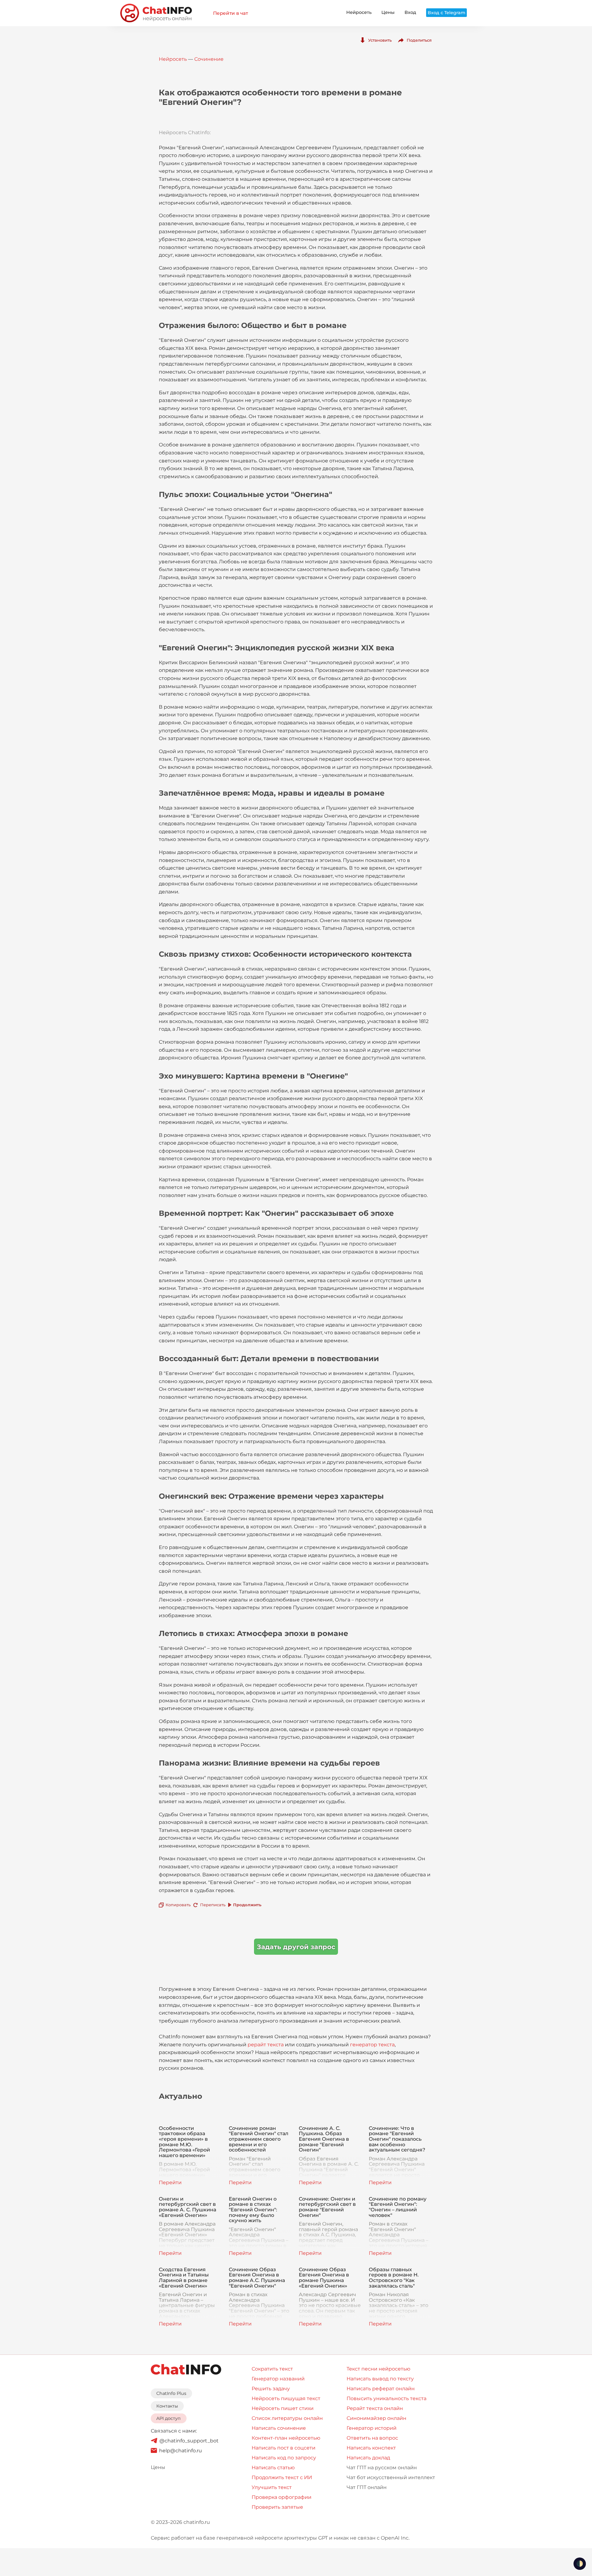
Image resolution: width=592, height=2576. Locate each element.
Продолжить (247, 1905)
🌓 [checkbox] (580, 2564)
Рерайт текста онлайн (375, 2408)
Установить (380, 40)
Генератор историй (372, 2428)
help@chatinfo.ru (181, 2451)
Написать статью (273, 2468)
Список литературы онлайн (287, 2418)
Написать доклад (368, 2458)
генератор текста (372, 2045)
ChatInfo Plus (171, 2393)
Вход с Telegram (446, 13)
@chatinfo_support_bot (189, 2441)
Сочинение (209, 59)
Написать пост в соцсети (284, 2448)
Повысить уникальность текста (386, 2398)
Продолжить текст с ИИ (282, 2477)
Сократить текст (272, 2369)
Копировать (178, 1905)
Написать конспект (371, 2448)
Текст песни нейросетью (378, 2369)
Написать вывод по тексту (380, 2379)
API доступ (169, 2418)
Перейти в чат (230, 13)
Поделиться (419, 40)
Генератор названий (278, 2379)
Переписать (213, 1905)
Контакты (167, 2406)
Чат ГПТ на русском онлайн (382, 2468)
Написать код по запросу (284, 2458)
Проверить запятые (277, 2507)
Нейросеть (359, 12)
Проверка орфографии (282, 2497)
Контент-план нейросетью (286, 2438)
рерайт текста (266, 2045)
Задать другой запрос (296, 1947)
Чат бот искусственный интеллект (391, 2477)
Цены (388, 12)
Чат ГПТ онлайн (367, 2487)
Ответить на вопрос (372, 2438)
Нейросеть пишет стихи (283, 2408)
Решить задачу (271, 2389)
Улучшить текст (272, 2487)
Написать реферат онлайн (381, 2389)
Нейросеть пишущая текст (286, 2398)
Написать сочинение (279, 2428)
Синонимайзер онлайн (376, 2418)
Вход (410, 12)
